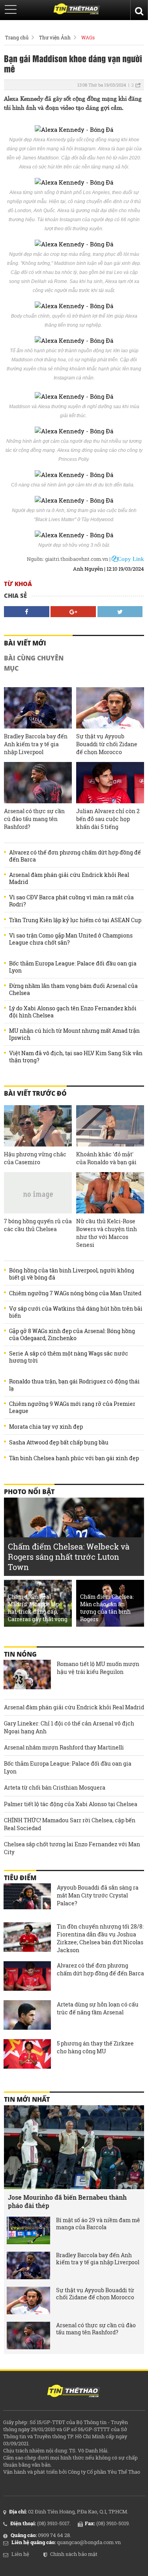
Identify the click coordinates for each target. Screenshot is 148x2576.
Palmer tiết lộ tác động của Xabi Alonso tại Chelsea (71, 1804)
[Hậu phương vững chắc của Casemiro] (38, 1126)
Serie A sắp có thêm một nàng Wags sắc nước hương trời (69, 1357)
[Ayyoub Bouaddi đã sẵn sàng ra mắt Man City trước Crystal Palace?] (27, 1899)
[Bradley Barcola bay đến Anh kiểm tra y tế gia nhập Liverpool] (38, 708)
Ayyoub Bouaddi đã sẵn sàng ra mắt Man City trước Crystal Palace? (98, 1895)
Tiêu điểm (20, 1878)
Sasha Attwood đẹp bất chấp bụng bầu (59, 1442)
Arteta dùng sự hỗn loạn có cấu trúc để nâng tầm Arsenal (98, 2008)
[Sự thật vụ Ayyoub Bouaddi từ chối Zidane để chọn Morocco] (110, 708)
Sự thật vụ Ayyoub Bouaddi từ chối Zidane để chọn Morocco (107, 744)
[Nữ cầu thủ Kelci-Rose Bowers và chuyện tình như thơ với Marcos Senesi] (110, 1193)
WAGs (88, 37)
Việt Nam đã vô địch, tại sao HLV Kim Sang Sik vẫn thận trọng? (76, 1057)
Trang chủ (17, 37)
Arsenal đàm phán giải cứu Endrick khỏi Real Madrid (69, 878)
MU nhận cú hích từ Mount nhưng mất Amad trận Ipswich (74, 1034)
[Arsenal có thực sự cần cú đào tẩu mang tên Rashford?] (38, 783)
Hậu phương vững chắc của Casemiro (35, 1158)
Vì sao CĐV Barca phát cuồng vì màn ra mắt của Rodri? (71, 901)
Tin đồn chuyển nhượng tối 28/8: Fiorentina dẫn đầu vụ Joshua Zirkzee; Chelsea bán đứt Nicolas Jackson (100, 1938)
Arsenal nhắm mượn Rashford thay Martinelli (64, 1747)
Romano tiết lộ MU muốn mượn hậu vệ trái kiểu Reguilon (98, 1668)
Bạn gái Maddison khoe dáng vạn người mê (73, 63)
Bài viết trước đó (35, 1093)
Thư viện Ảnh (55, 37)
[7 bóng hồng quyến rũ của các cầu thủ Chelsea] (38, 1193)
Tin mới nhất (27, 2099)
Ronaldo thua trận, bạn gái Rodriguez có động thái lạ (74, 1385)
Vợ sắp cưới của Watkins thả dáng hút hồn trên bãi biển (76, 1312)
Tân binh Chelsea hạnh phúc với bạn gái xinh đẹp (74, 1458)
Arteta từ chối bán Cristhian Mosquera (55, 1787)
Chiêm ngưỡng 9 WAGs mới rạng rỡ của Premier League (72, 1407)
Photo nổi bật (29, 1492)
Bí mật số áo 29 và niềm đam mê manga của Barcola (98, 2224)
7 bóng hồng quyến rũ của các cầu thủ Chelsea (38, 1225)
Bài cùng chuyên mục (34, 663)
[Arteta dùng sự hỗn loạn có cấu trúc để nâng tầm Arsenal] (27, 2016)
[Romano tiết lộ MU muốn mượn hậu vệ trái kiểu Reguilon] (27, 1675)
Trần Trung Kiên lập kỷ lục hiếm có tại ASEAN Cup (75, 920)
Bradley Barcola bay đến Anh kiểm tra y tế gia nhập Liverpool (36, 744)
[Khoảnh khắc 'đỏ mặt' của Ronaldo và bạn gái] (110, 1126)
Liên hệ (20, 2554)
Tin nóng (20, 1654)
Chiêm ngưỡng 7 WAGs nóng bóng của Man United (75, 1293)
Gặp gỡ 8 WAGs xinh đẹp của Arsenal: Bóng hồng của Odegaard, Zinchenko (72, 1335)
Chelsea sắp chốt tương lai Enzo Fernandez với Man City (72, 1848)
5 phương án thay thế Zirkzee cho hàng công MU (95, 2047)
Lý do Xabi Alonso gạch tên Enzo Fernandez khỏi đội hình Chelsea (73, 1012)
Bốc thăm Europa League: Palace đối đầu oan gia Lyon (73, 967)
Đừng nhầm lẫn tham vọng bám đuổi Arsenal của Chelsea (73, 989)
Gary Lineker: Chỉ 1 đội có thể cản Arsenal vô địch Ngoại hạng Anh (69, 1727)
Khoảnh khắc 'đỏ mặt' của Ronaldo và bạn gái (106, 1158)
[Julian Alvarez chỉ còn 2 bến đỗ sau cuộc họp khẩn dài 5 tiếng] (110, 783)
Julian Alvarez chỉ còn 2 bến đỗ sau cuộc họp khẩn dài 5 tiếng (108, 819)
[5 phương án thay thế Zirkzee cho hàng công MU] (27, 2055)
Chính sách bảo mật (74, 2554)
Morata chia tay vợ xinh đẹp (46, 1427)
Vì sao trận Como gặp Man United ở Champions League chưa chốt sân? (71, 939)
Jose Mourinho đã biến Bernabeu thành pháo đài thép (67, 2201)
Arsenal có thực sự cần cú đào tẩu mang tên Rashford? (34, 819)
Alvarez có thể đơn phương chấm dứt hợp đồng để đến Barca (75, 856)
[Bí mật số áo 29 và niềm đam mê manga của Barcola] (28, 2230)
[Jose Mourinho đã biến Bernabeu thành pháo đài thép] (74, 2147)
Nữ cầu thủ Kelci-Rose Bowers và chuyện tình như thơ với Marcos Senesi (107, 1233)
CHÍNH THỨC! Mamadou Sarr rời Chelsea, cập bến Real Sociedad (70, 1824)
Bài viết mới (25, 643)
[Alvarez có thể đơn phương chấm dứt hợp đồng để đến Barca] (27, 1977)
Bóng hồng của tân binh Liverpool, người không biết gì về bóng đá (72, 1274)
